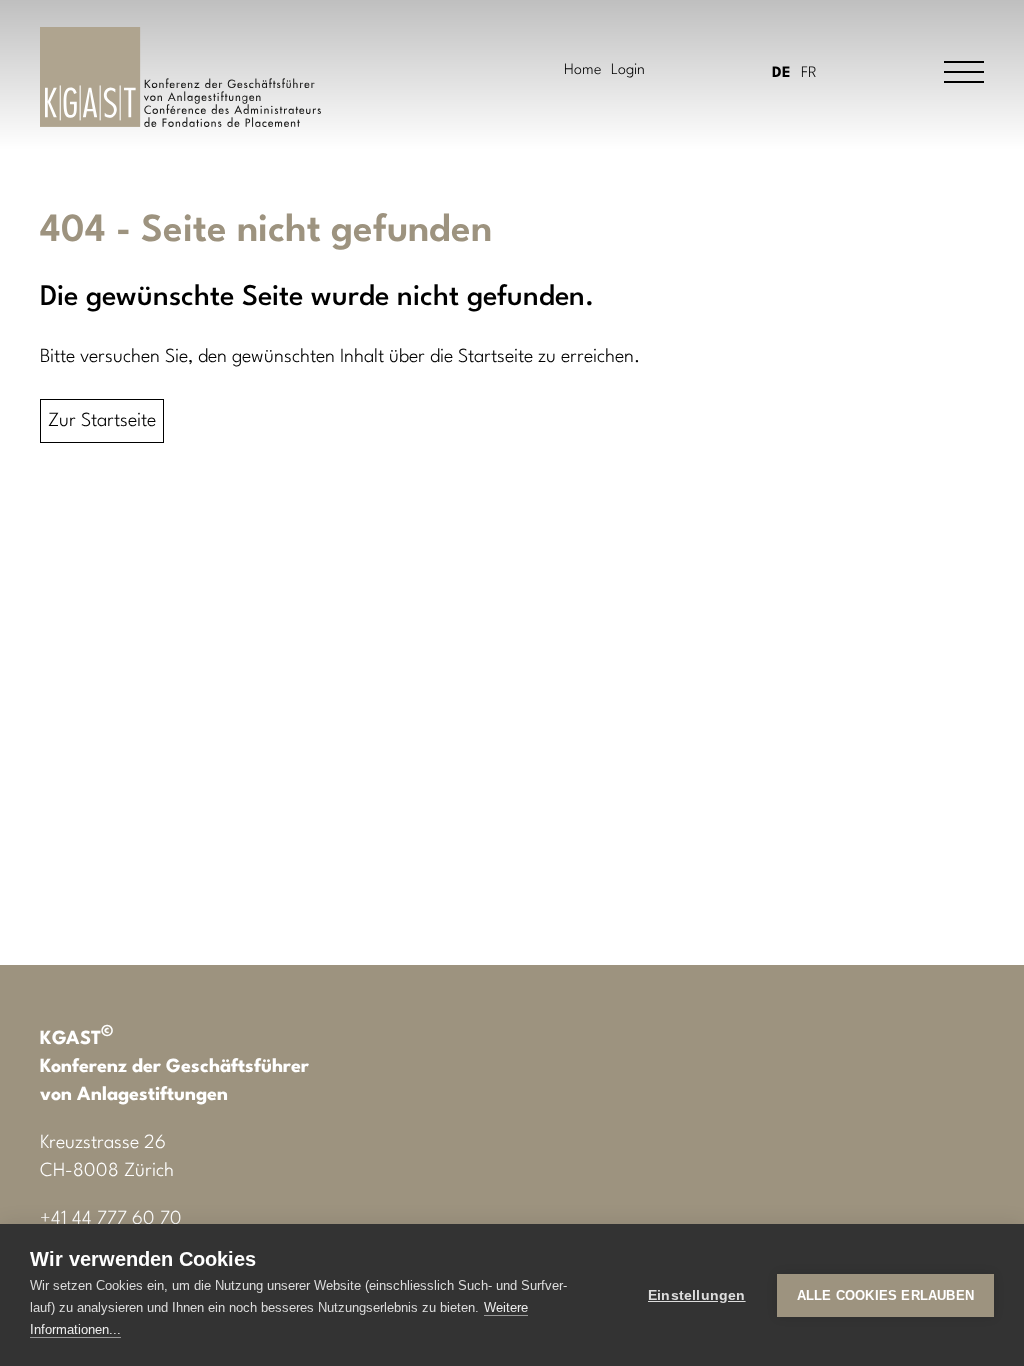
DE (781, 73)
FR (809, 73)
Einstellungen (697, 1295)
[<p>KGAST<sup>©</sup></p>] (180, 77)
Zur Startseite (102, 421)
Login (628, 70)
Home (582, 70)
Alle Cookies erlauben (885, 1295)
